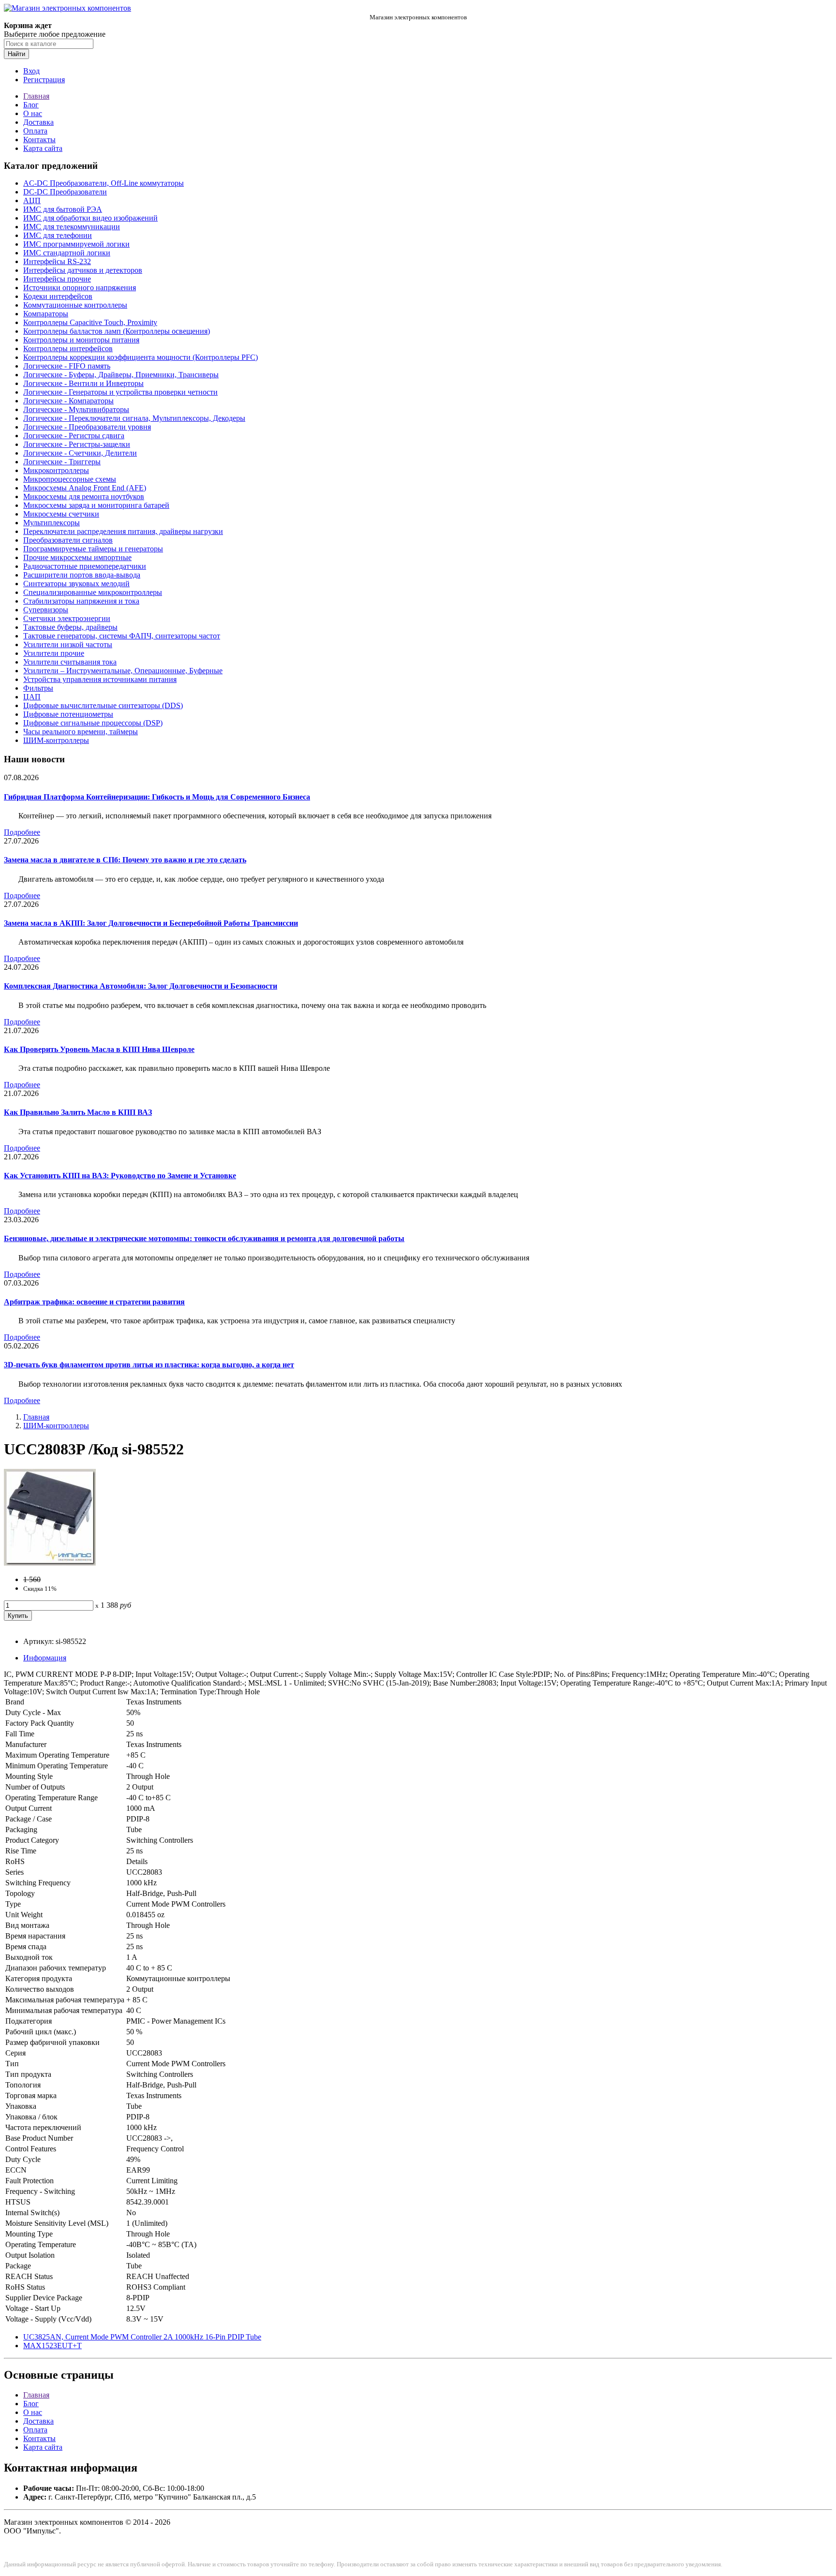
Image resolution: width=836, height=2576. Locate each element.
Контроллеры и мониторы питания (81, 340)
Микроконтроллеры (56, 470)
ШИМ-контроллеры (56, 740)
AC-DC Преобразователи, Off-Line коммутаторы (104, 183)
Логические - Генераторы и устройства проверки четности (120, 392)
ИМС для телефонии (58, 235)
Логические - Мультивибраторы (76, 409)
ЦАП (32, 697)
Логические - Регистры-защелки (77, 444)
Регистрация (44, 80)
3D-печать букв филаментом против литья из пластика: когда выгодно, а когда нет (149, 1365)
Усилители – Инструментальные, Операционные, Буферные (123, 671)
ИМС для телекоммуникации (72, 227)
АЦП (32, 200)
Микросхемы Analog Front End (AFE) (85, 488)
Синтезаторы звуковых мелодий (76, 584)
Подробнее (22, 832)
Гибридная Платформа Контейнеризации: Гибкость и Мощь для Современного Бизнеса (157, 797)
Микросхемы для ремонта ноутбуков (84, 496)
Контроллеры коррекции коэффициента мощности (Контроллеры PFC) (141, 357)
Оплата (35, 131)
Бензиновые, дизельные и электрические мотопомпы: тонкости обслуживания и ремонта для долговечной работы (204, 1238)
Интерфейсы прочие (57, 279)
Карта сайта (43, 148)
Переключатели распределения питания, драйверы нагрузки (123, 531)
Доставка (38, 122)
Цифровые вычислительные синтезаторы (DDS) (103, 705)
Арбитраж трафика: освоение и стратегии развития (94, 1302)
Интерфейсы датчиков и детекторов (83, 270)
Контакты (39, 140)
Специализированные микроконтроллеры (93, 592)
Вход (31, 71)
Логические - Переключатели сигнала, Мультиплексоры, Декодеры (134, 418)
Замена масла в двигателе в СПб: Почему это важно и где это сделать (125, 860)
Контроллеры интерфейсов (68, 348)
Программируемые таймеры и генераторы (93, 549)
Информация (45, 1658)
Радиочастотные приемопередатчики (85, 566)
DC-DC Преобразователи (65, 192)
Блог (31, 105)
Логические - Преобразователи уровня (87, 427)
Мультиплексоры (52, 523)
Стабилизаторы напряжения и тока (81, 601)
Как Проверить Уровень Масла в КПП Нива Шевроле (99, 1049)
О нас (33, 113)
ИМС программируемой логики (76, 244)
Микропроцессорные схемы (70, 479)
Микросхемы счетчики (61, 514)
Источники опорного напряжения (80, 288)
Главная (36, 96)
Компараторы (46, 314)
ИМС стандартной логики (67, 253)
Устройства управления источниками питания (100, 679)
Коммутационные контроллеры (75, 305)
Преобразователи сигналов (68, 540)
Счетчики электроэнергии (67, 618)
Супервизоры (46, 610)
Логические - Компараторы (68, 401)
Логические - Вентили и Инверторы (83, 383)
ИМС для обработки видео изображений (90, 218)
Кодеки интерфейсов (58, 296)
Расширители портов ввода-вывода (82, 575)
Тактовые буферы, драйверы (70, 627)
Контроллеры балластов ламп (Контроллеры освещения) (117, 331)
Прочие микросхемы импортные (77, 557)
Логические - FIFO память (67, 366)
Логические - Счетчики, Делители (80, 453)
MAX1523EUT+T (52, 2346)
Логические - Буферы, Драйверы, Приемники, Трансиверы (121, 375)
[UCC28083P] (50, 1563)
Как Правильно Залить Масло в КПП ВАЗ (78, 1112)
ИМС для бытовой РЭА (63, 209)
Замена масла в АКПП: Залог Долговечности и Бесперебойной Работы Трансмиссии (151, 923)
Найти (16, 54)
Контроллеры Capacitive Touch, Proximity (90, 322)
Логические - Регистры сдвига (74, 436)
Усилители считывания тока (70, 662)
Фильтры (38, 688)
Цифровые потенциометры (68, 714)
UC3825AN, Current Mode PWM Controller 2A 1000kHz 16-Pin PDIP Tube (142, 2337)
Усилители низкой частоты (68, 644)
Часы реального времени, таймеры (81, 732)
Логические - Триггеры (62, 462)
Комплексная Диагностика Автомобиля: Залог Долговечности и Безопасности (141, 986)
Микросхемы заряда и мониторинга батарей (96, 505)
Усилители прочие (54, 653)
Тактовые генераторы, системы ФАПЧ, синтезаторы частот (122, 636)
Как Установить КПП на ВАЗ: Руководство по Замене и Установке (120, 1176)
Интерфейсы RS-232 (57, 261)
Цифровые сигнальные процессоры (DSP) (93, 723)
